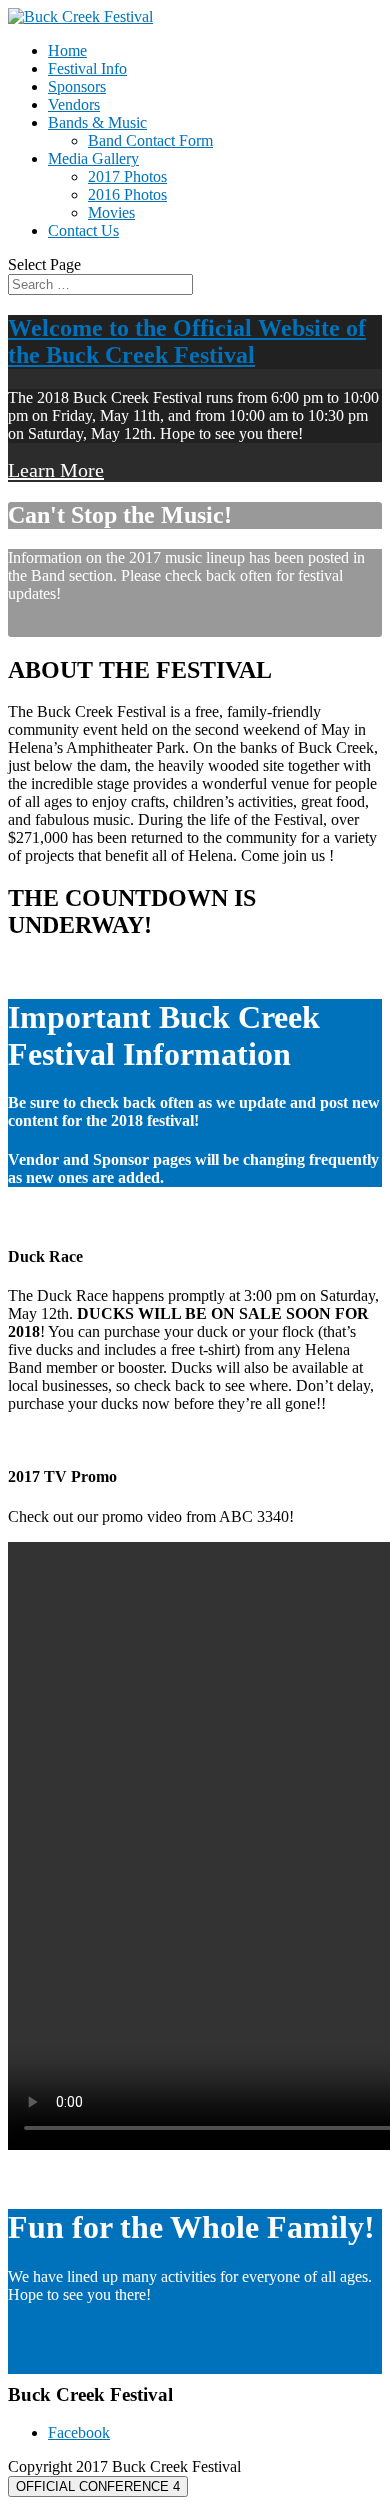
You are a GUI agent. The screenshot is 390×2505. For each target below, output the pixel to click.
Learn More (56, 470)
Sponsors (77, 86)
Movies (111, 212)
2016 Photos (127, 194)
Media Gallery (93, 158)
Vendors (74, 104)
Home (67, 50)
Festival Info (87, 68)
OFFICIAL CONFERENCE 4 (98, 2486)
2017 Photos (127, 176)
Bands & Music (97, 122)
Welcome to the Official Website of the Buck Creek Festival (187, 341)
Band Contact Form (150, 140)
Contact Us (83, 230)
